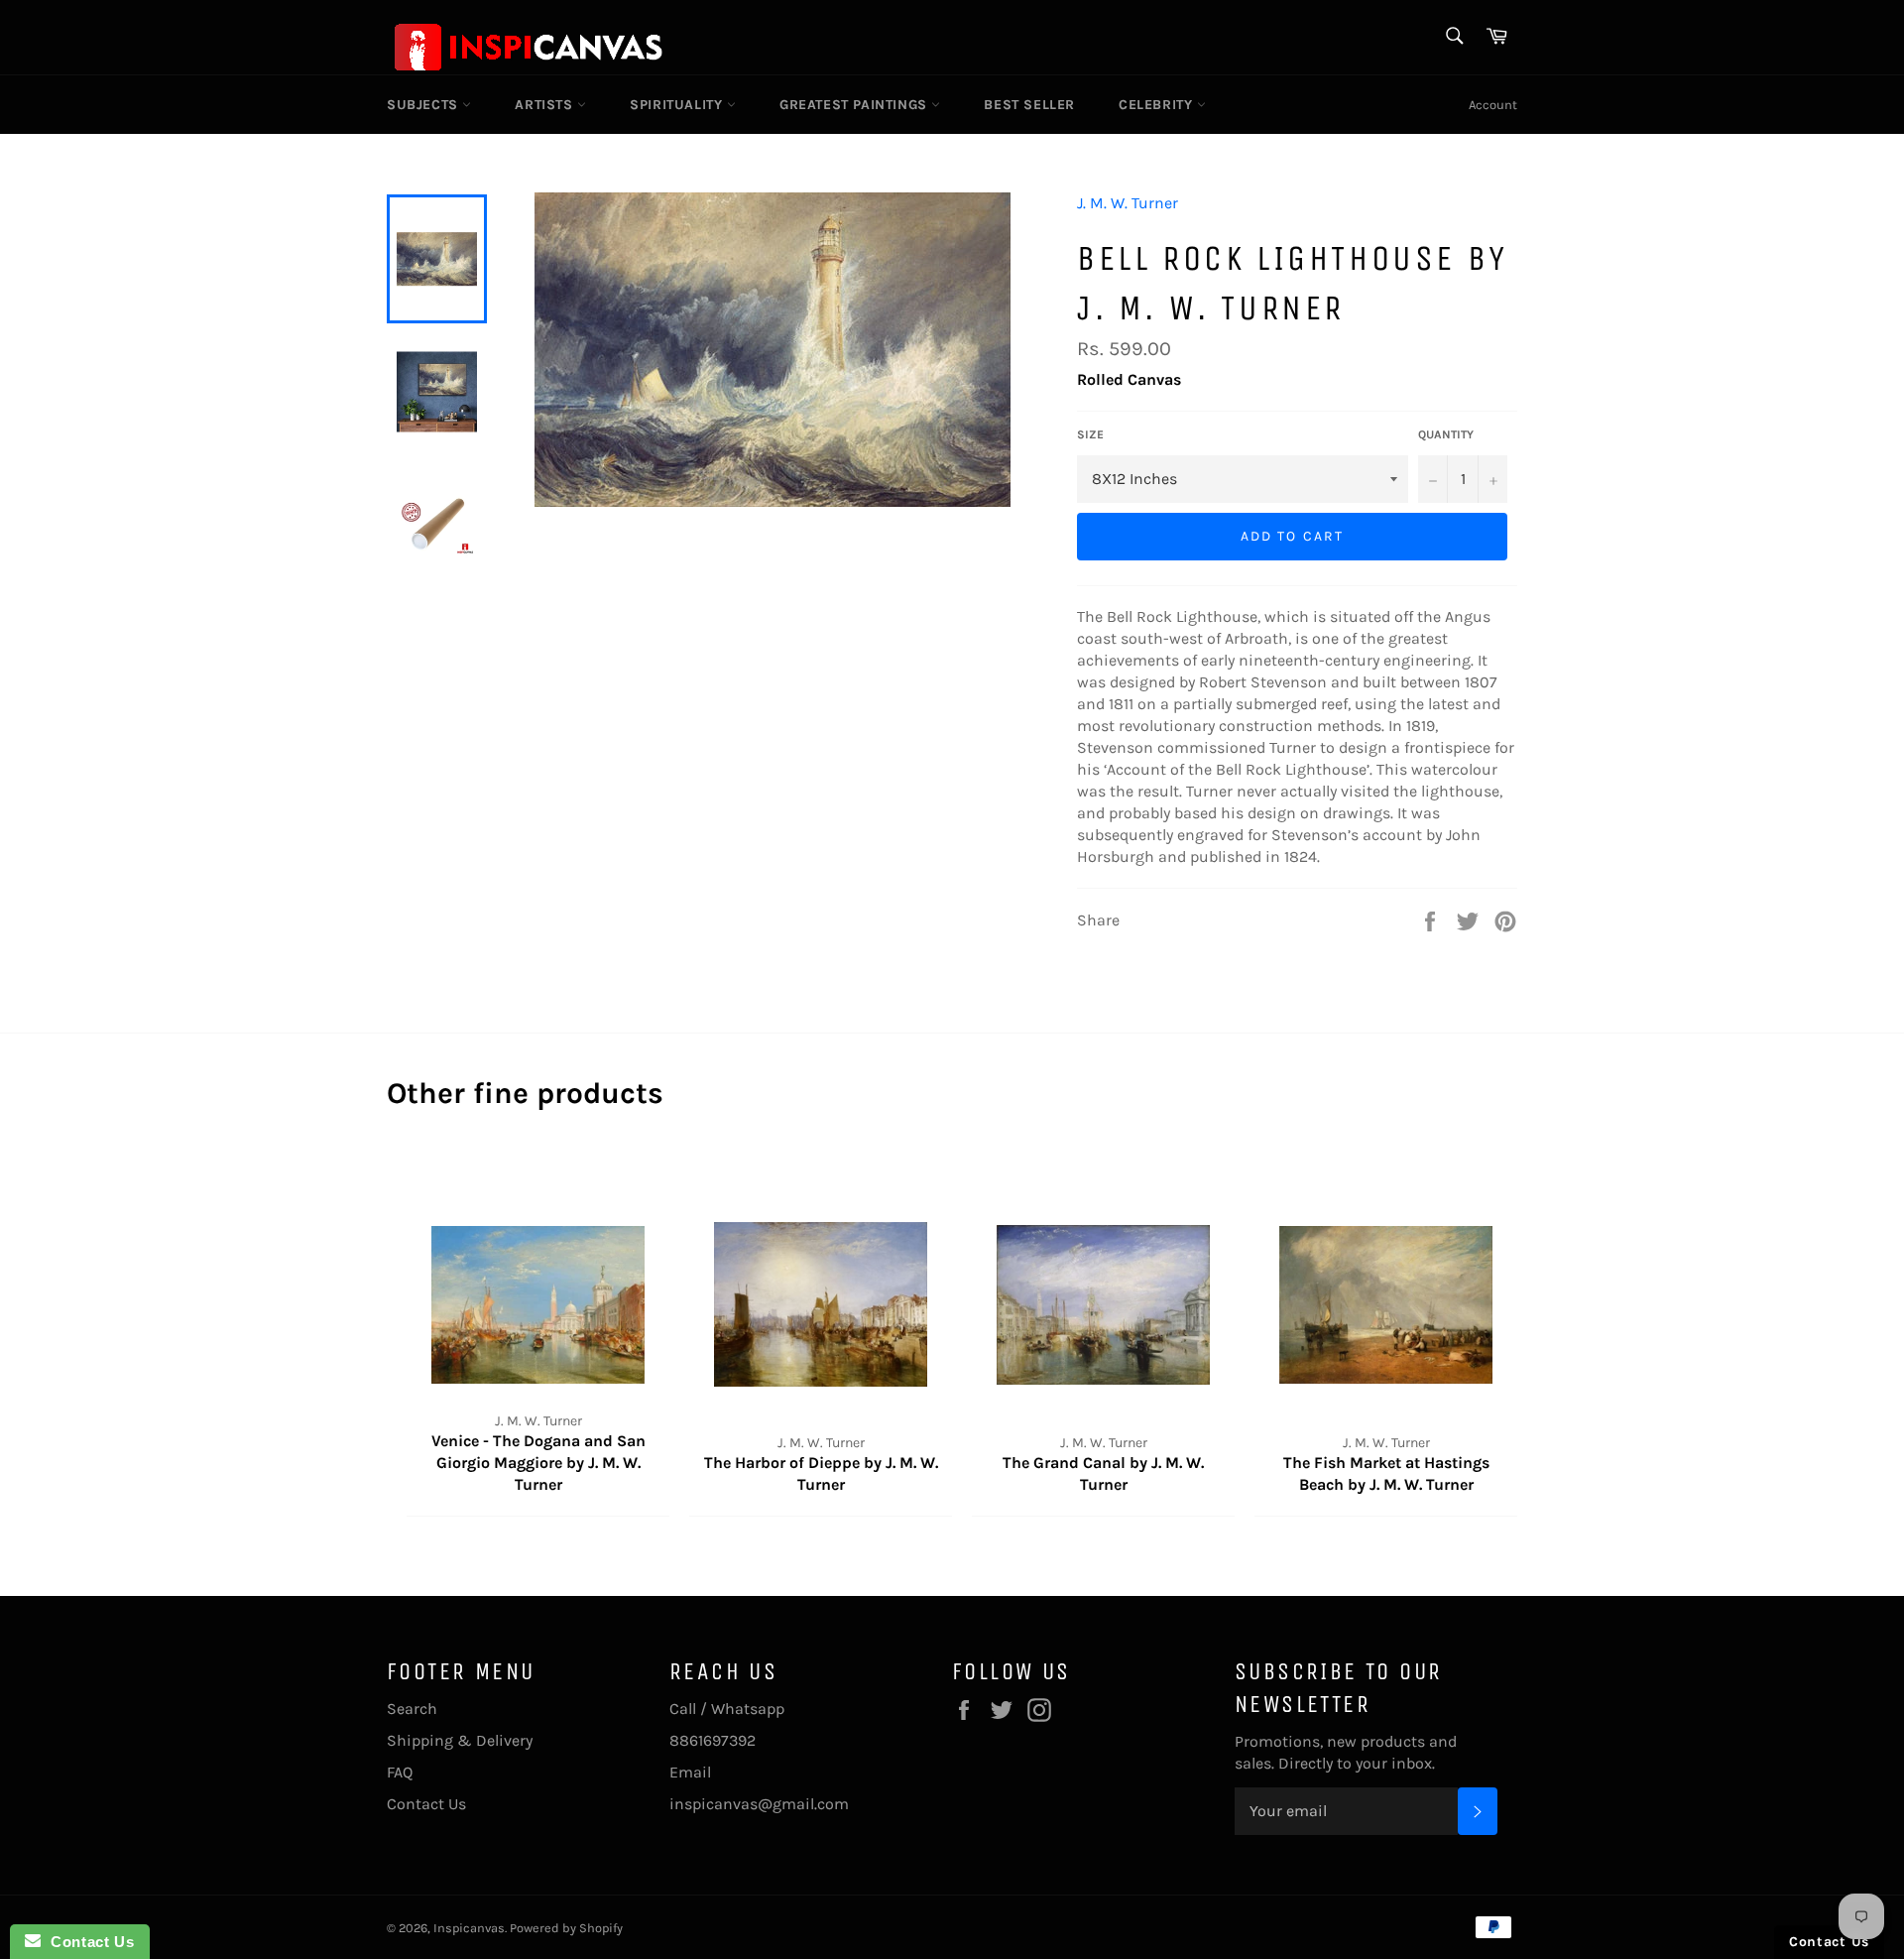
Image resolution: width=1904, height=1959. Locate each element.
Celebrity (1158, 105)
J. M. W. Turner (1128, 203)
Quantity (1446, 434)
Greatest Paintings (855, 105)
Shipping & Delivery (460, 1740)
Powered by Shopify (566, 1928)
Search (412, 1709)
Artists (546, 105)
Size (1090, 434)
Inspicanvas (469, 1928)
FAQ (400, 1772)
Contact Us (426, 1804)
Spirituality (678, 105)
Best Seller (1029, 105)
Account (1493, 105)
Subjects (424, 105)
